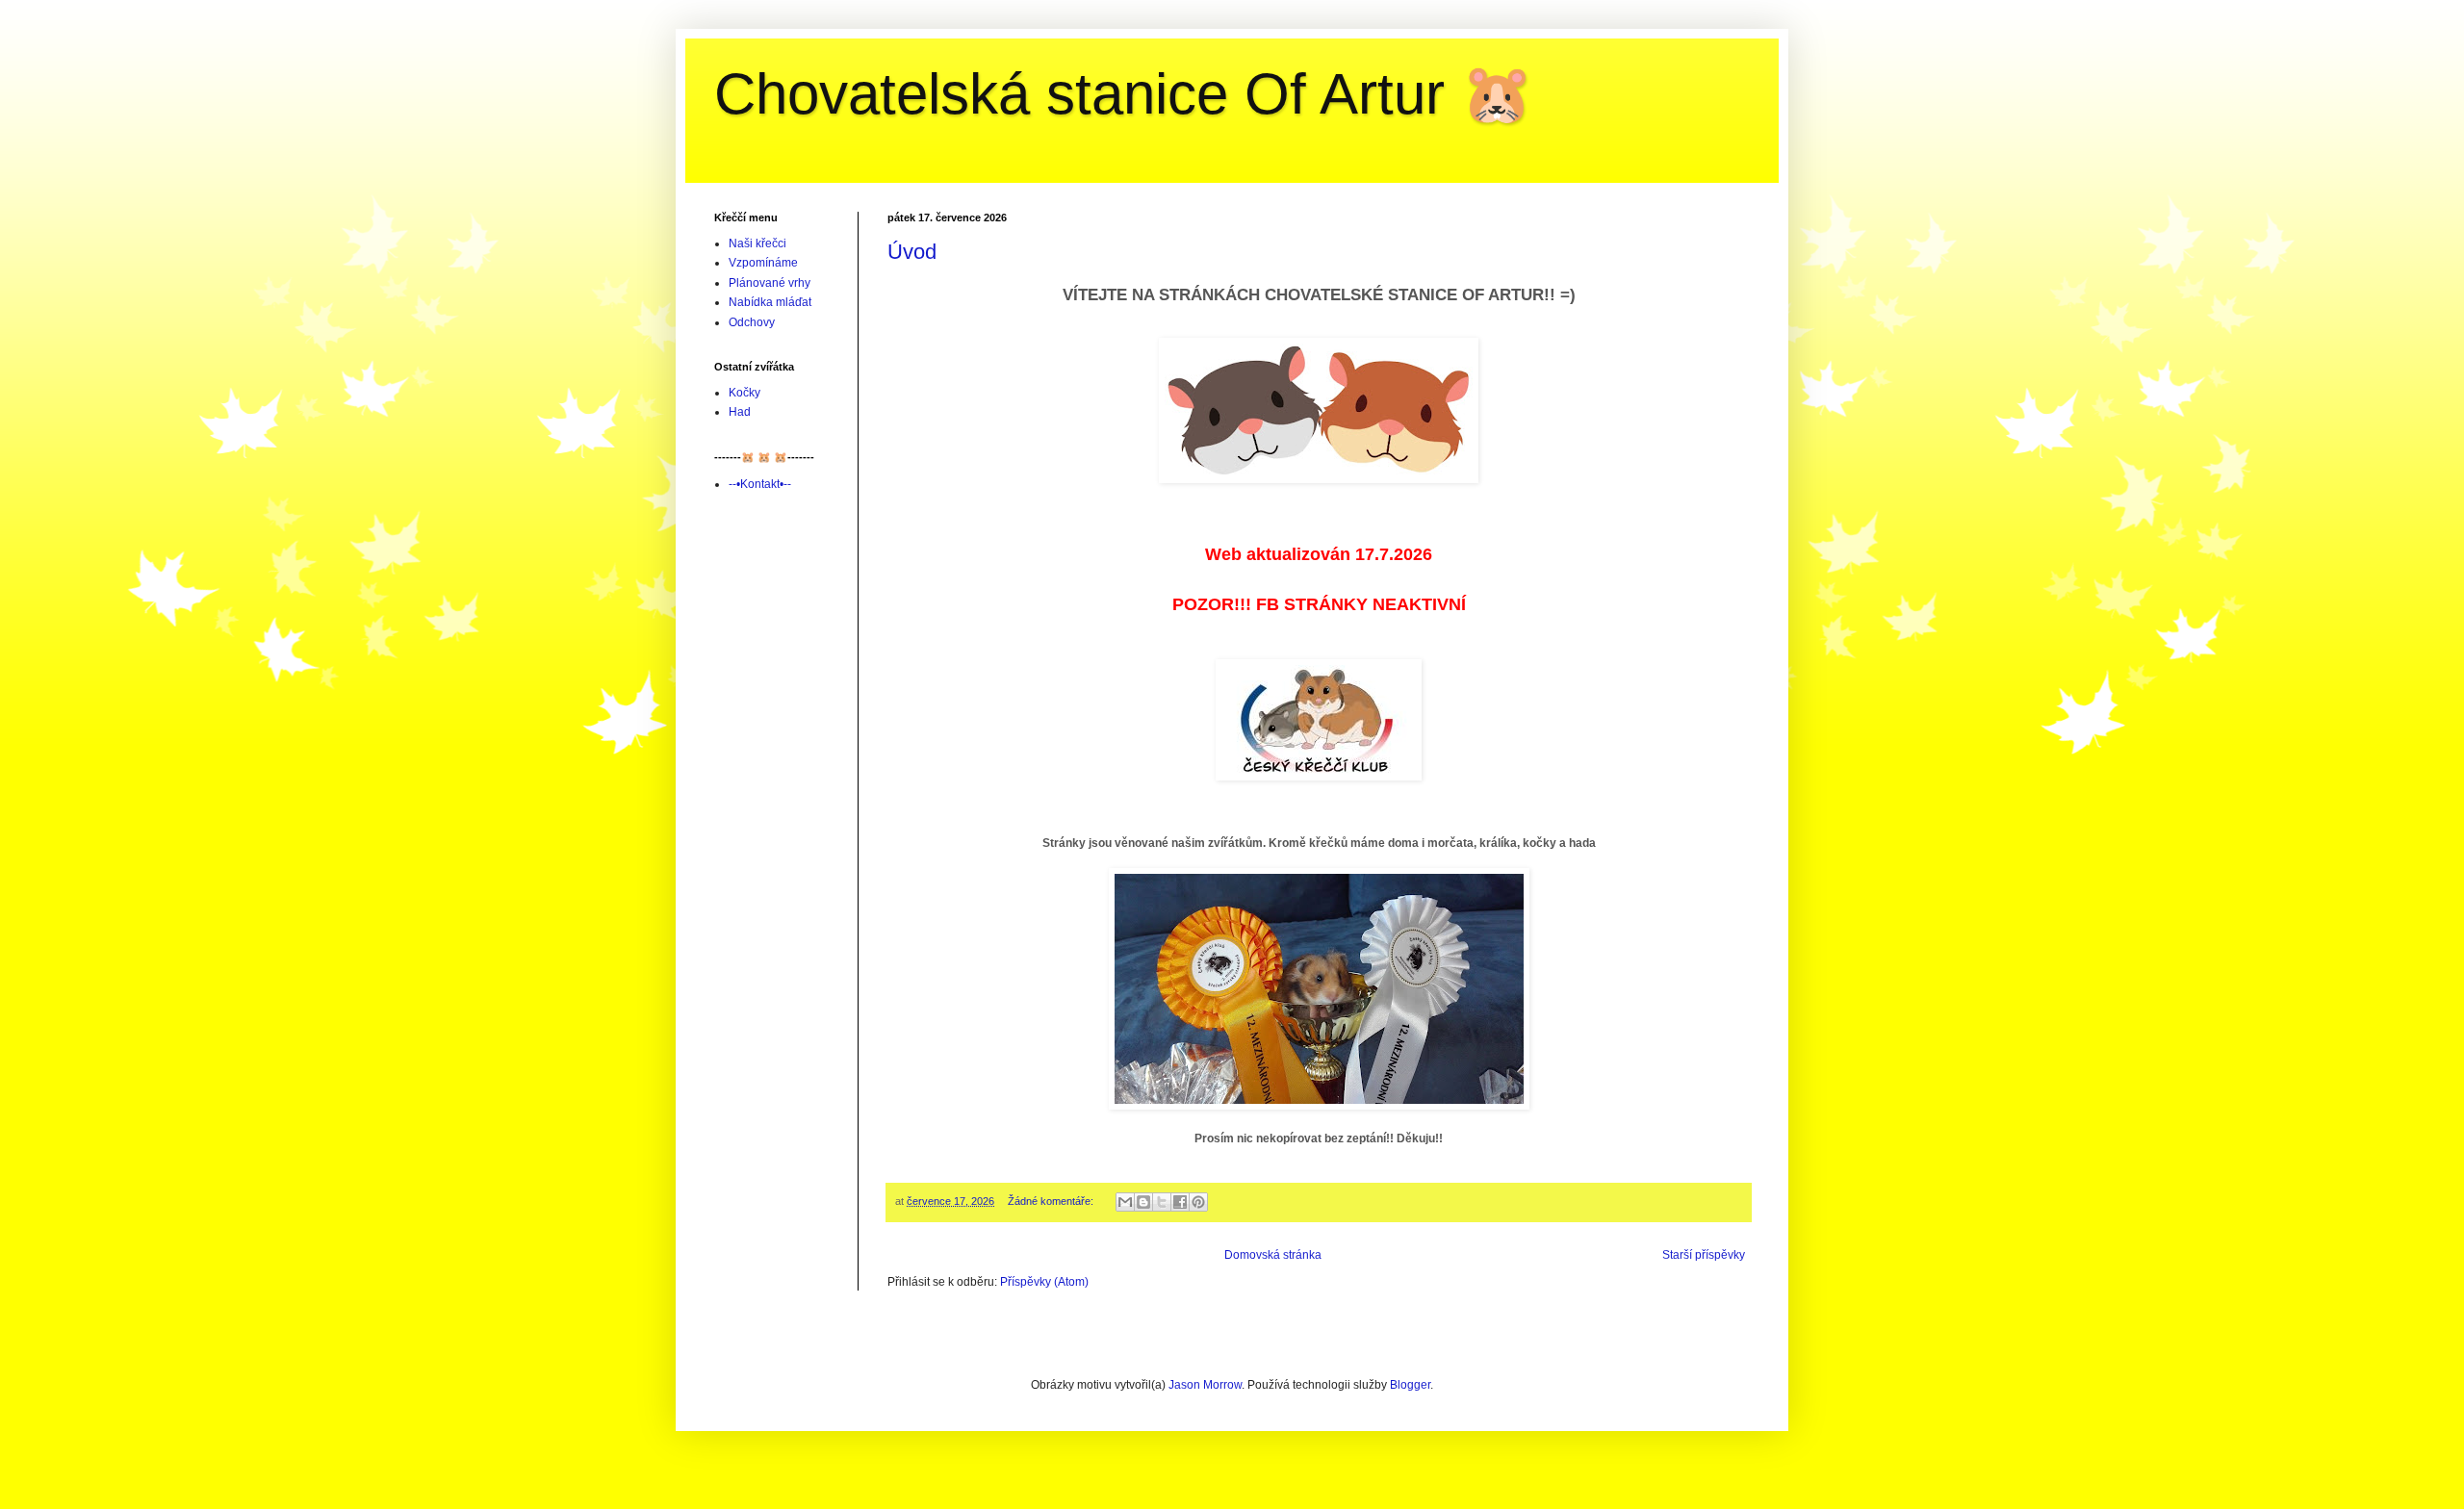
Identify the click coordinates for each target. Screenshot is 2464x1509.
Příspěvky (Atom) (1044, 1282)
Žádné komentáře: (1052, 1201)
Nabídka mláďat (770, 302)
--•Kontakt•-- (760, 484)
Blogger (1410, 1385)
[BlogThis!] (1143, 1202)
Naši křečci (757, 243)
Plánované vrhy (770, 283)
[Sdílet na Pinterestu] (1198, 1202)
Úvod (912, 252)
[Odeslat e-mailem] (1125, 1202)
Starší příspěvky (1704, 1255)
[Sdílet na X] (1162, 1202)
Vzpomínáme (763, 263)
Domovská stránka (1273, 1255)
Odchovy (752, 322)
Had (740, 412)
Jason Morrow (1205, 1385)
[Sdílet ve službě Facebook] (1180, 1202)
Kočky (744, 393)
